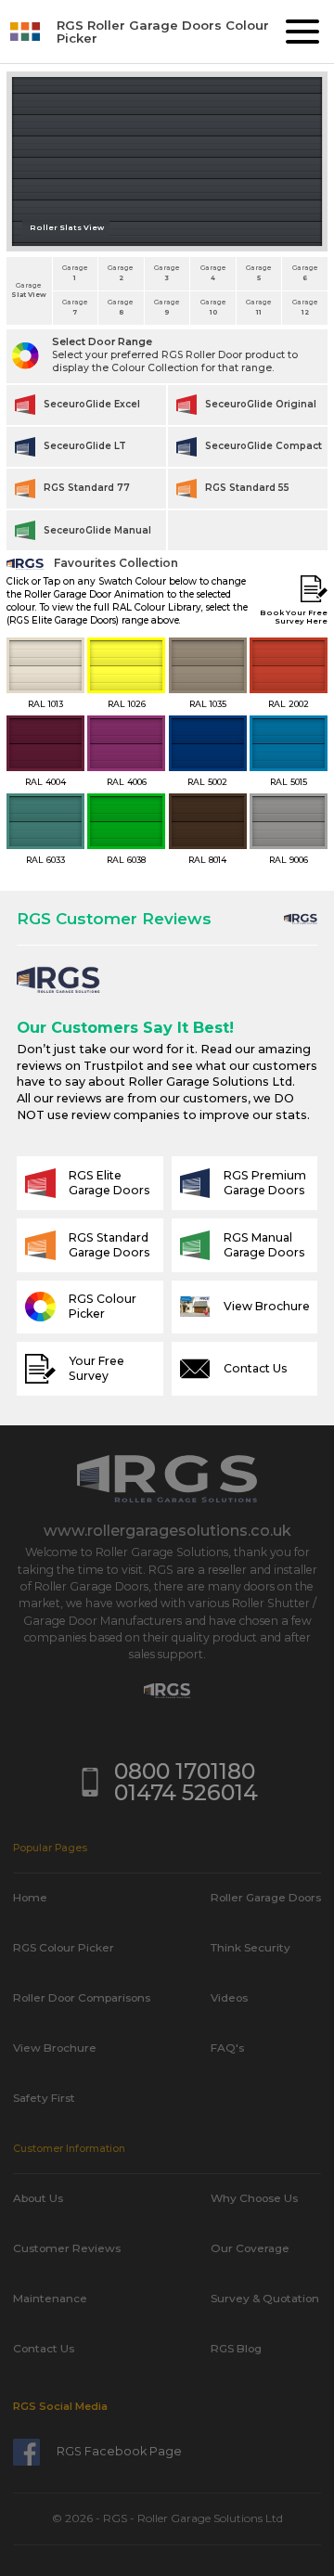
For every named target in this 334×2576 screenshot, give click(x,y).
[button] (302, 32)
